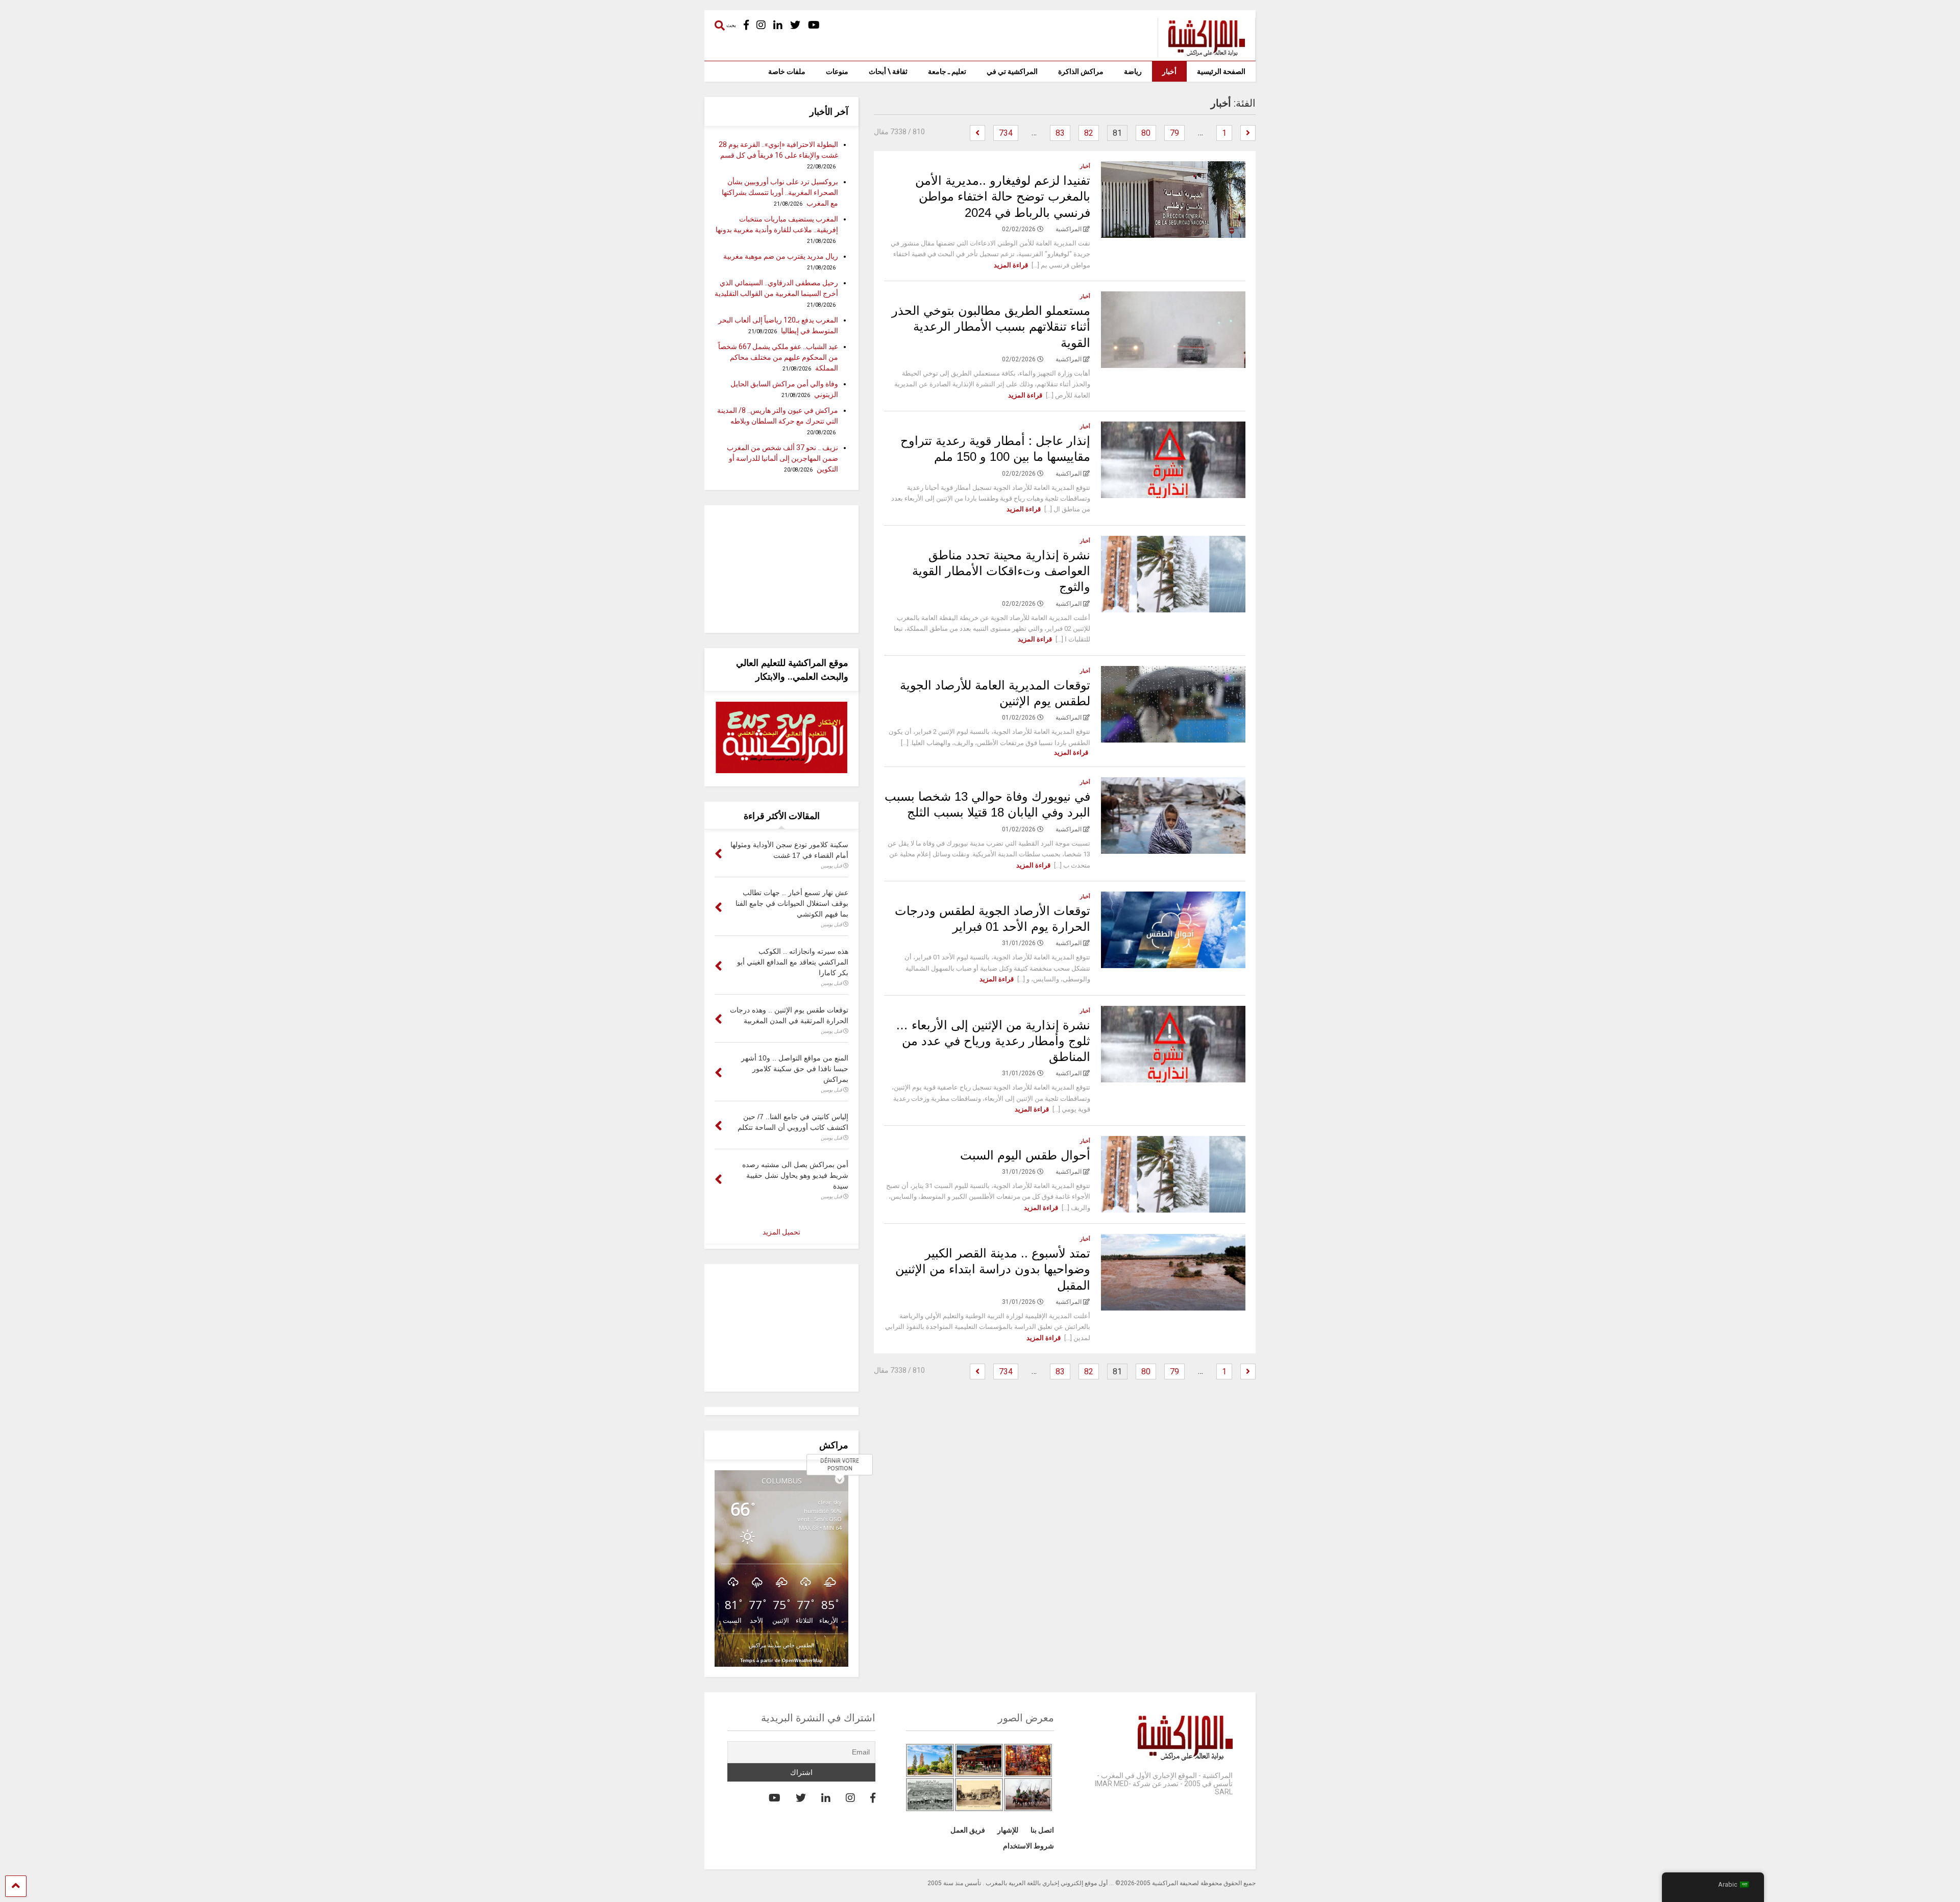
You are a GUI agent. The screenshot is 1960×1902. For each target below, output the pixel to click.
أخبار (1169, 71)
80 (1146, 133)
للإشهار (1008, 1830)
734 (1006, 133)
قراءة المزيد (1011, 265)
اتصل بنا (1042, 1830)
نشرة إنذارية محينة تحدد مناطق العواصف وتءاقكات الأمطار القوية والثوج (1001, 571)
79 (1174, 133)
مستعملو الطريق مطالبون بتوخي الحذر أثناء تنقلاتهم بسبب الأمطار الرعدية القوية (991, 326)
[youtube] (814, 25)
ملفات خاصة (787, 71)
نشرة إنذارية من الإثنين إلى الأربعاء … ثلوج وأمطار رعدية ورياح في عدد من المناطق (993, 1041)
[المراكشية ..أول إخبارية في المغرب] (1201, 53)
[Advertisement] (781, 569)
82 (1089, 133)
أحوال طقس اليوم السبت (1025, 1155)
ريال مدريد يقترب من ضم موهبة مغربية (781, 256)
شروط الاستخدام (1028, 1846)
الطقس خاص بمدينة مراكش (781, 1645)
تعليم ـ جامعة (947, 71)
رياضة (1133, 71)
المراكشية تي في (1012, 71)
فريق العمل (968, 1830)
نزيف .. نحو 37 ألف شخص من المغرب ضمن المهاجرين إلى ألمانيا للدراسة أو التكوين (782, 458)
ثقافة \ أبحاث (888, 71)
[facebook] (746, 25)
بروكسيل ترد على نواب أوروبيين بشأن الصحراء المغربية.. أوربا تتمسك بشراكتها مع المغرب (780, 192)
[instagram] (761, 25)
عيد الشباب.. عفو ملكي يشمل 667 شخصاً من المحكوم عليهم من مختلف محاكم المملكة (778, 357)
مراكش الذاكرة (1081, 71)
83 (1060, 133)
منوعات (837, 71)
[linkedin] (778, 25)
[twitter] (795, 25)
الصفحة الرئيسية (1221, 71)
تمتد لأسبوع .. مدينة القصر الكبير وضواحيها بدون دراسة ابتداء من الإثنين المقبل (993, 1269)
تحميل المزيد (781, 1232)
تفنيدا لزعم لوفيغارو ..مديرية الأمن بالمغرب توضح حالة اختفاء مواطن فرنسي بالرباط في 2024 (1003, 196)
